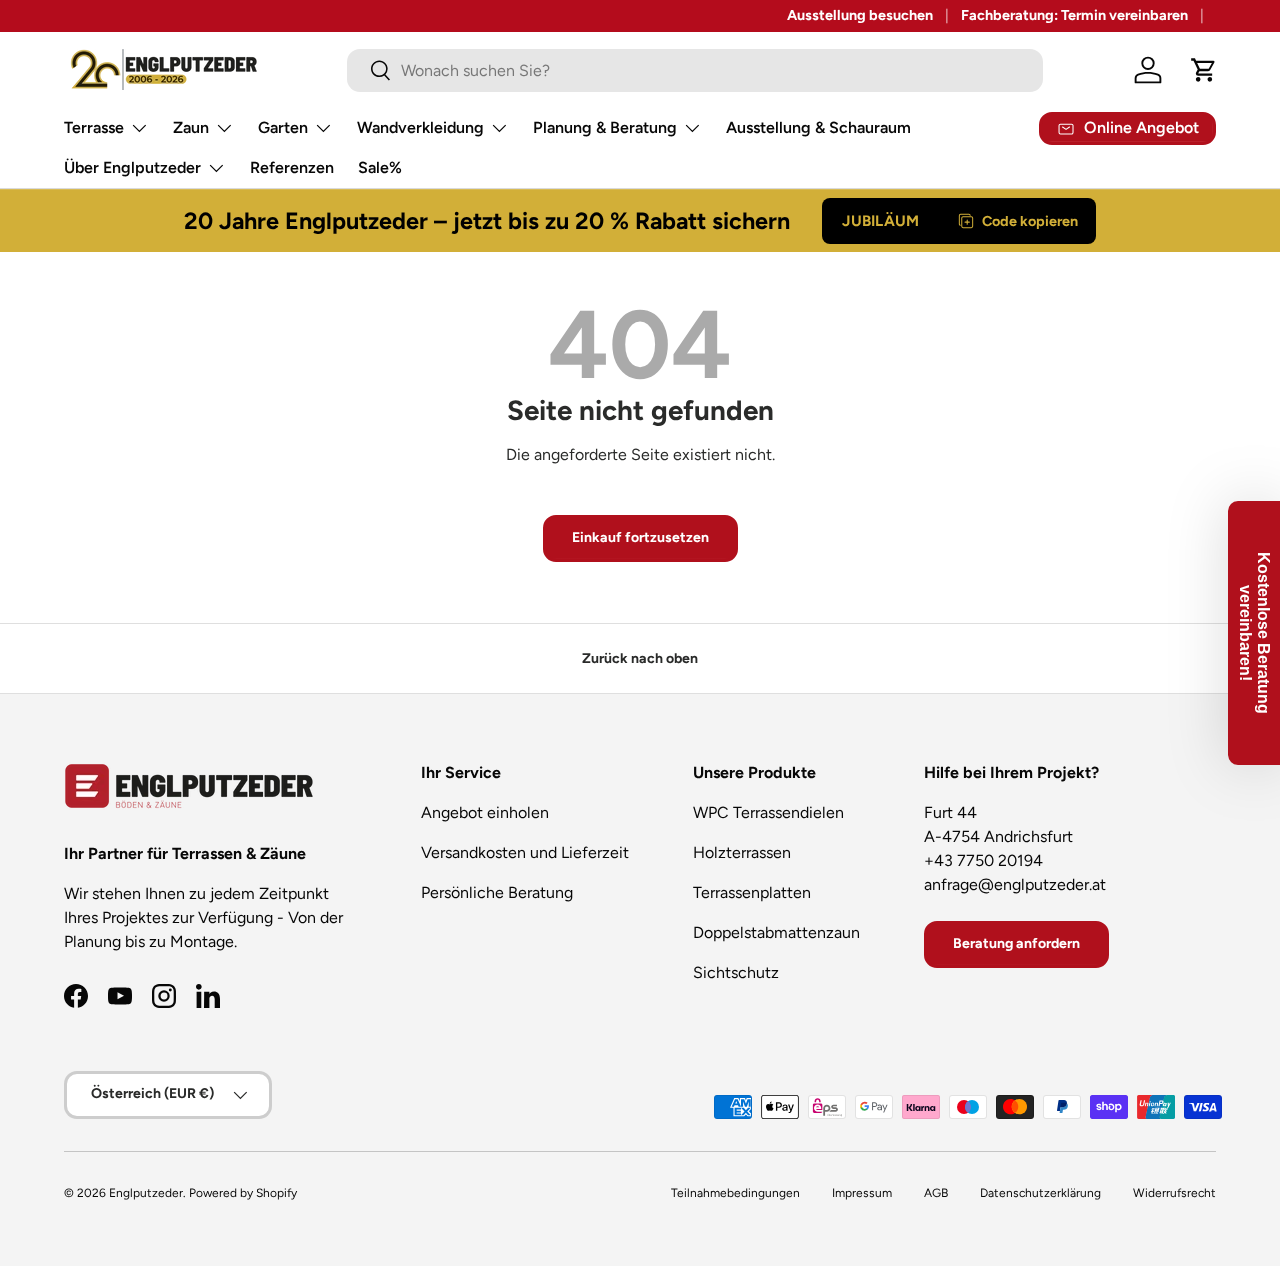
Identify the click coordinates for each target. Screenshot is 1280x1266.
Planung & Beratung (605, 127)
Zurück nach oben (640, 658)
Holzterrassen (742, 852)
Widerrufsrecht (1174, 1193)
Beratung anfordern (1016, 943)
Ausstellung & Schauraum (818, 127)
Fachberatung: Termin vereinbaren (1074, 15)
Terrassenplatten (752, 892)
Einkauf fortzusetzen (640, 537)
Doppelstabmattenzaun (776, 932)
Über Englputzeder (132, 167)
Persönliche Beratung (497, 892)
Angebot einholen (485, 812)
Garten (283, 127)
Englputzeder (146, 1193)
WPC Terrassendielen (768, 812)
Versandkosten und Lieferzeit (525, 852)
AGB (936, 1193)
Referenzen (292, 167)
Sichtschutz (736, 972)
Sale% (380, 167)
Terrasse (94, 127)
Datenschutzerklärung (1040, 1193)
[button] (1204, 70)
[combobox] (695, 70)
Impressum (862, 1193)
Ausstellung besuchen (860, 15)
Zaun (191, 127)
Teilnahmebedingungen (735, 1193)
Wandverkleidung (420, 127)
